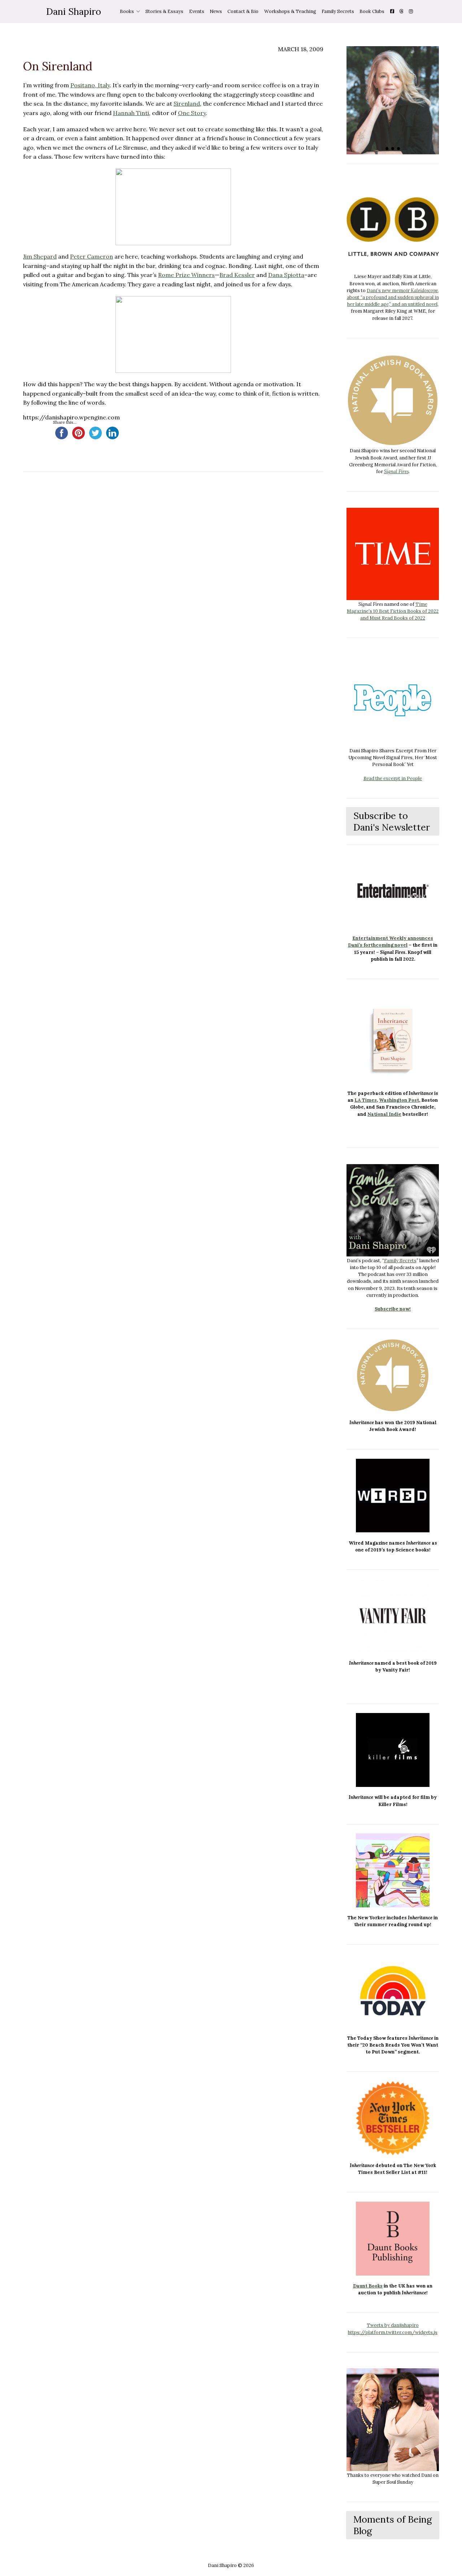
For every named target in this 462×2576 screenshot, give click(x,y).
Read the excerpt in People (393, 778)
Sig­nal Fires (396, 472)
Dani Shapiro (74, 11)
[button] (387, 149)
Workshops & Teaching (290, 11)
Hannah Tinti (131, 113)
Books (127, 11)
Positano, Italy (90, 85)
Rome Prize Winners (186, 275)
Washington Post (399, 1100)
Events (197, 11)
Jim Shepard (40, 256)
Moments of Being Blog (393, 2525)
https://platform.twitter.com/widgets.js (393, 2332)
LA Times (366, 1100)
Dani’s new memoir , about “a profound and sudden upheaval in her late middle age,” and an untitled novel (393, 297)
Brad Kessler (237, 275)
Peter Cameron (91, 256)
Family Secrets (338, 11)
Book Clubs (372, 11)
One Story (192, 113)
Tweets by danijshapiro (393, 2325)
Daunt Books (368, 2286)
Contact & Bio (243, 11)
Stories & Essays (164, 11)
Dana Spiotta (286, 275)
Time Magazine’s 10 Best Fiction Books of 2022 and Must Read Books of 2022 (393, 611)
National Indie (384, 1114)
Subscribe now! (393, 1309)
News (216, 11)
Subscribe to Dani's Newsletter (392, 821)
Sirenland (187, 104)
